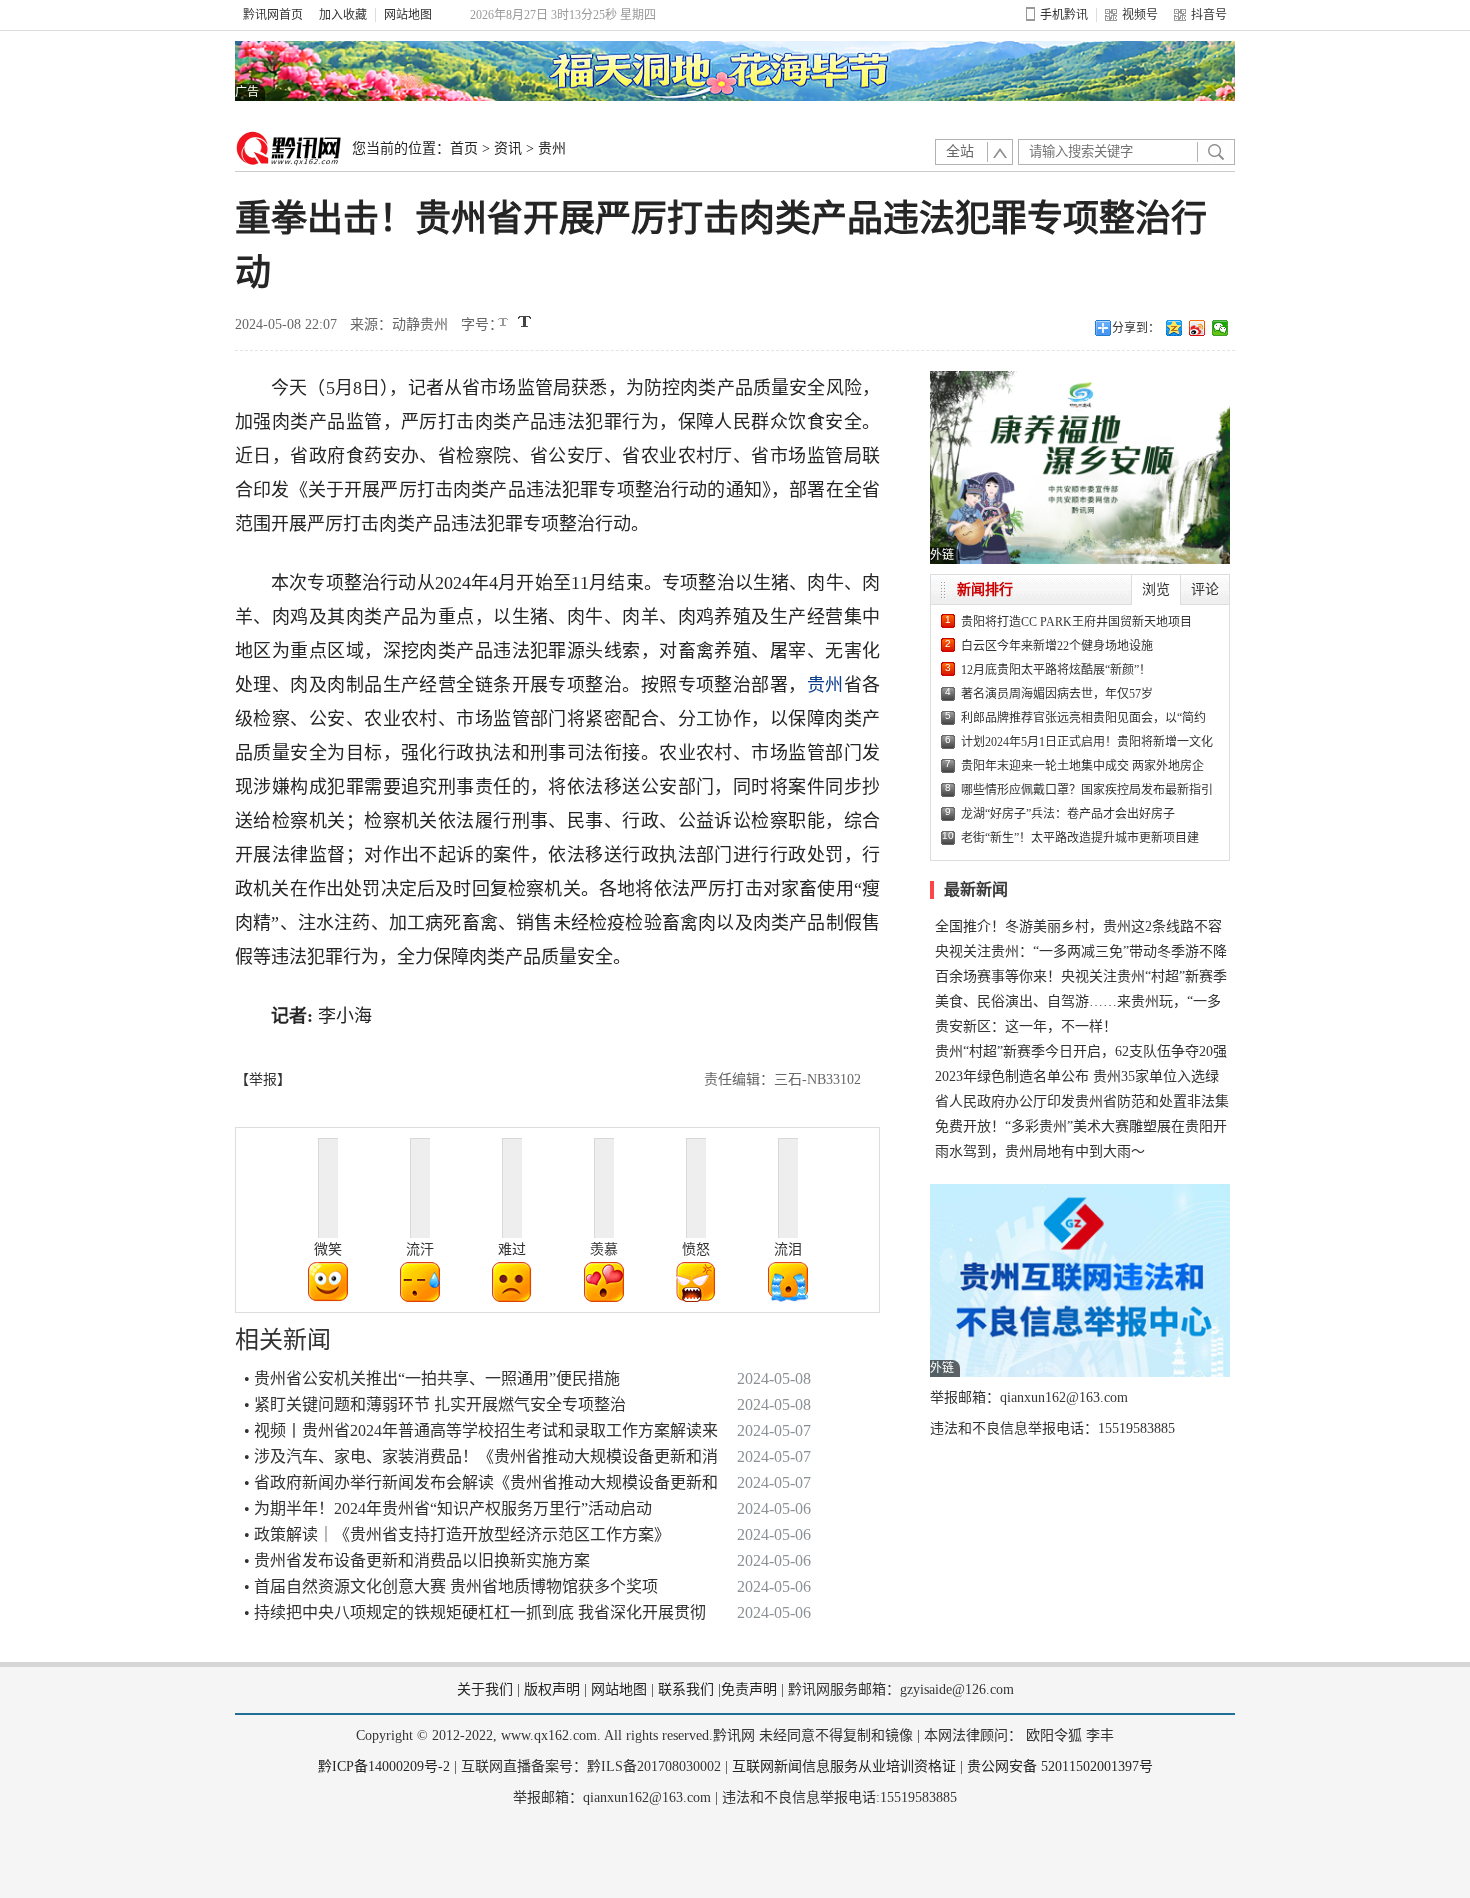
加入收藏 (343, 15)
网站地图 (408, 15)
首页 (464, 148)
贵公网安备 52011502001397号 (1060, 1766)
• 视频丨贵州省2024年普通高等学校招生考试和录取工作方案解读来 (481, 1430)
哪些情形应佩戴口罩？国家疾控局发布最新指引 (1087, 790)
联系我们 (686, 1689)
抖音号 (1209, 15)
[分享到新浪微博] (1197, 328)
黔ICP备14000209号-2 (384, 1766)
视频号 (1140, 15)
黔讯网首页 (273, 15)
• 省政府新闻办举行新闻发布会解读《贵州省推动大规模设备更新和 (481, 1482)
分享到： (1136, 328)
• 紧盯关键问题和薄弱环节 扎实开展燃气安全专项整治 (435, 1404)
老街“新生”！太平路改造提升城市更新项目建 (1080, 838)
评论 (1205, 589)
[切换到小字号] (504, 323)
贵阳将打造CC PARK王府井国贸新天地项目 (1076, 622)
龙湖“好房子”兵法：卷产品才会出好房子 (1068, 814)
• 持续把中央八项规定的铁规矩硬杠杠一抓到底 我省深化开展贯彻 (475, 1612)
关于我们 (485, 1689)
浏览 (1156, 589)
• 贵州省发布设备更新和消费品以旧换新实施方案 (417, 1560)
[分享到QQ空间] (1174, 328)
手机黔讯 (1064, 15)
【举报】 (263, 1079)
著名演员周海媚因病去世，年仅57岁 (1057, 694)
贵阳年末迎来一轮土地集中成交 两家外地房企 (1082, 766)
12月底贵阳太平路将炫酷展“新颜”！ (1056, 670)
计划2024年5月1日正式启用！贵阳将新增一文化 (1087, 742)
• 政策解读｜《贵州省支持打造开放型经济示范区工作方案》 (457, 1534)
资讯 (508, 148)
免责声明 (749, 1689)
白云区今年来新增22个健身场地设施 (1057, 646)
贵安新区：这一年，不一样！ (1026, 1026)
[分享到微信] (1220, 328)
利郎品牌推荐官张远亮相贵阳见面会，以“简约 (1083, 718)
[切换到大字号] (524, 321)
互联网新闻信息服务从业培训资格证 (844, 1766)
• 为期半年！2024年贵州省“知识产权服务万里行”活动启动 (448, 1508)
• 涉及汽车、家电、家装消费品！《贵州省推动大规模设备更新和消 (481, 1456)
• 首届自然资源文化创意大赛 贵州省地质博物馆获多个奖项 (451, 1586)
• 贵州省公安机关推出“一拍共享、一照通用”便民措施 (432, 1378)
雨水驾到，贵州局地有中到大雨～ (1040, 1151)
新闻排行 (985, 589)
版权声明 (552, 1689)
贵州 (552, 148)
